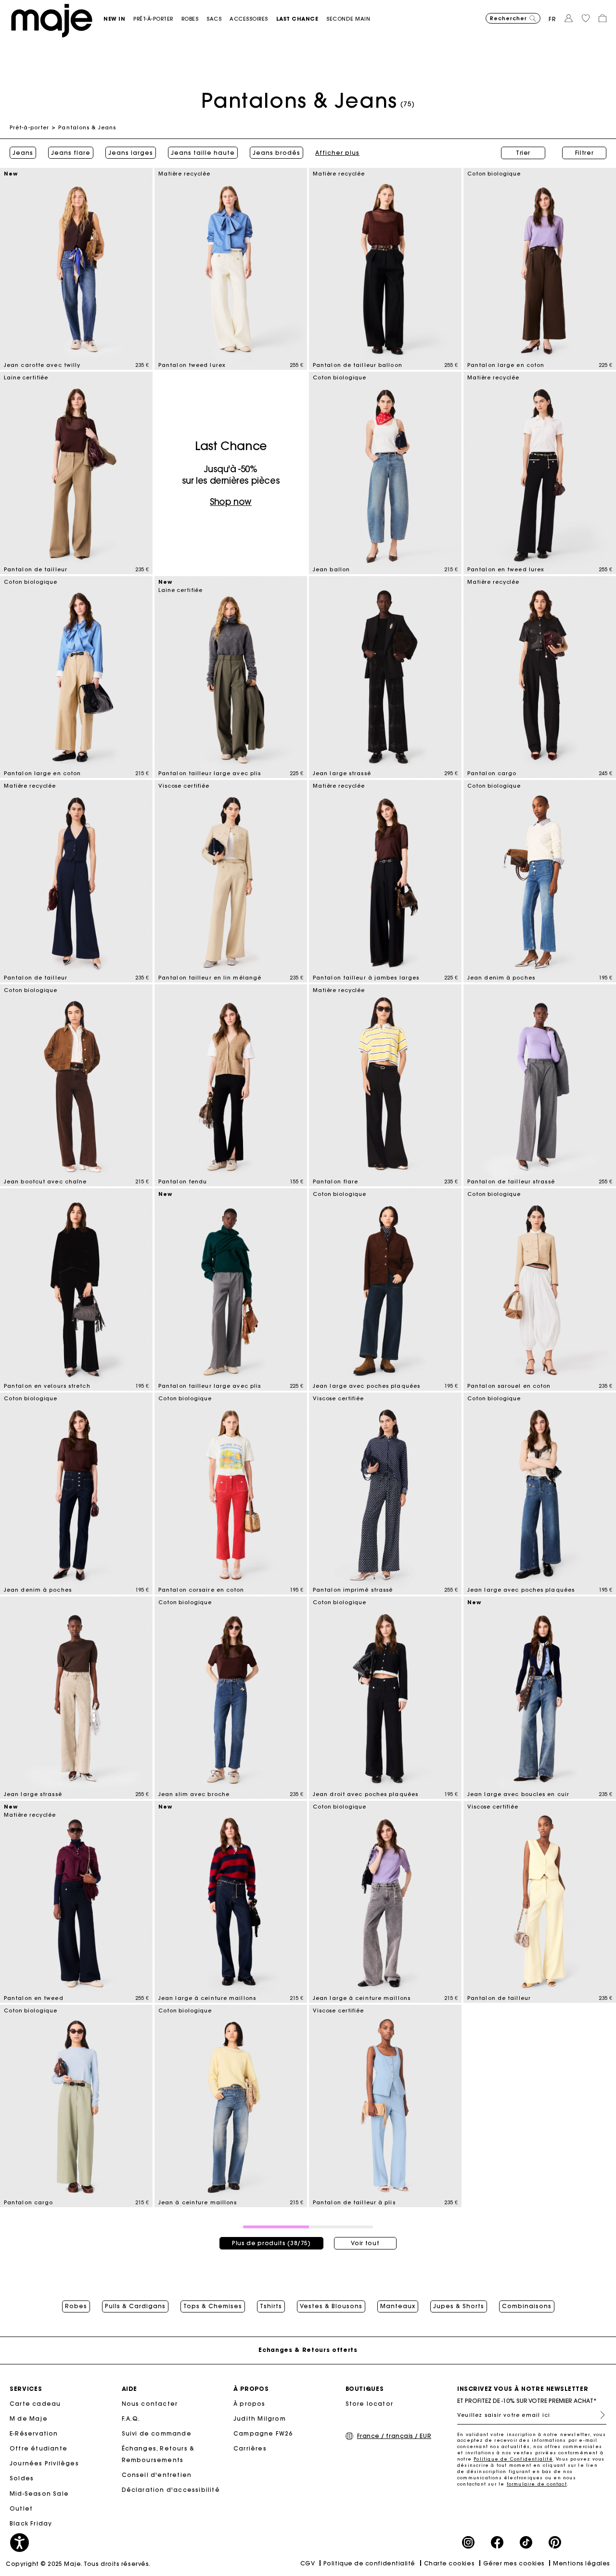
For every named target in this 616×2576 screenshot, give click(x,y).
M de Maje (29, 2419)
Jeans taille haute (203, 153)
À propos (250, 2404)
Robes (76, 2306)
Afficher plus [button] (337, 153)
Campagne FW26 (263, 2433)
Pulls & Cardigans (135, 2306)
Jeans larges (131, 153)
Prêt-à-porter (29, 127)
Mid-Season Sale (39, 2494)
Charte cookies (449, 2563)
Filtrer (584, 153)
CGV (308, 2563)
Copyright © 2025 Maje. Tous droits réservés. (78, 2564)
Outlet (21, 2508)
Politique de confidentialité (369, 2563)
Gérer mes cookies (514, 2563)
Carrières (250, 2448)
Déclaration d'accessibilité (171, 2490)
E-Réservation (34, 2433)
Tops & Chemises (213, 2306)
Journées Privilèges (44, 2463)
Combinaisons (527, 2306)
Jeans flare (71, 153)
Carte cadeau (35, 2404)
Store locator (370, 2404)
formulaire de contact (537, 2484)
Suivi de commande (157, 2433)
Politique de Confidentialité (513, 2459)
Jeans (23, 153)
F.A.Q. (131, 2419)
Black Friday (31, 2523)
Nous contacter (150, 2404)
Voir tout (365, 2243)
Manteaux (398, 2306)
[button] (118, 19)
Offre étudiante (38, 2448)
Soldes (22, 2478)
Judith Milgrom (260, 2419)
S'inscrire (599, 2415)
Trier (523, 153)
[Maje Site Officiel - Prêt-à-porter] (52, 20)
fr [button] (552, 19)
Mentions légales (582, 2563)
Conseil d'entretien (157, 2475)
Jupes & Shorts (459, 2306)
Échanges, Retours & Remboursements (158, 2454)
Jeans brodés (276, 153)
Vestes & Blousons (331, 2306)
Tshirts (271, 2306)
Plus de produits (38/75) (271, 2243)
